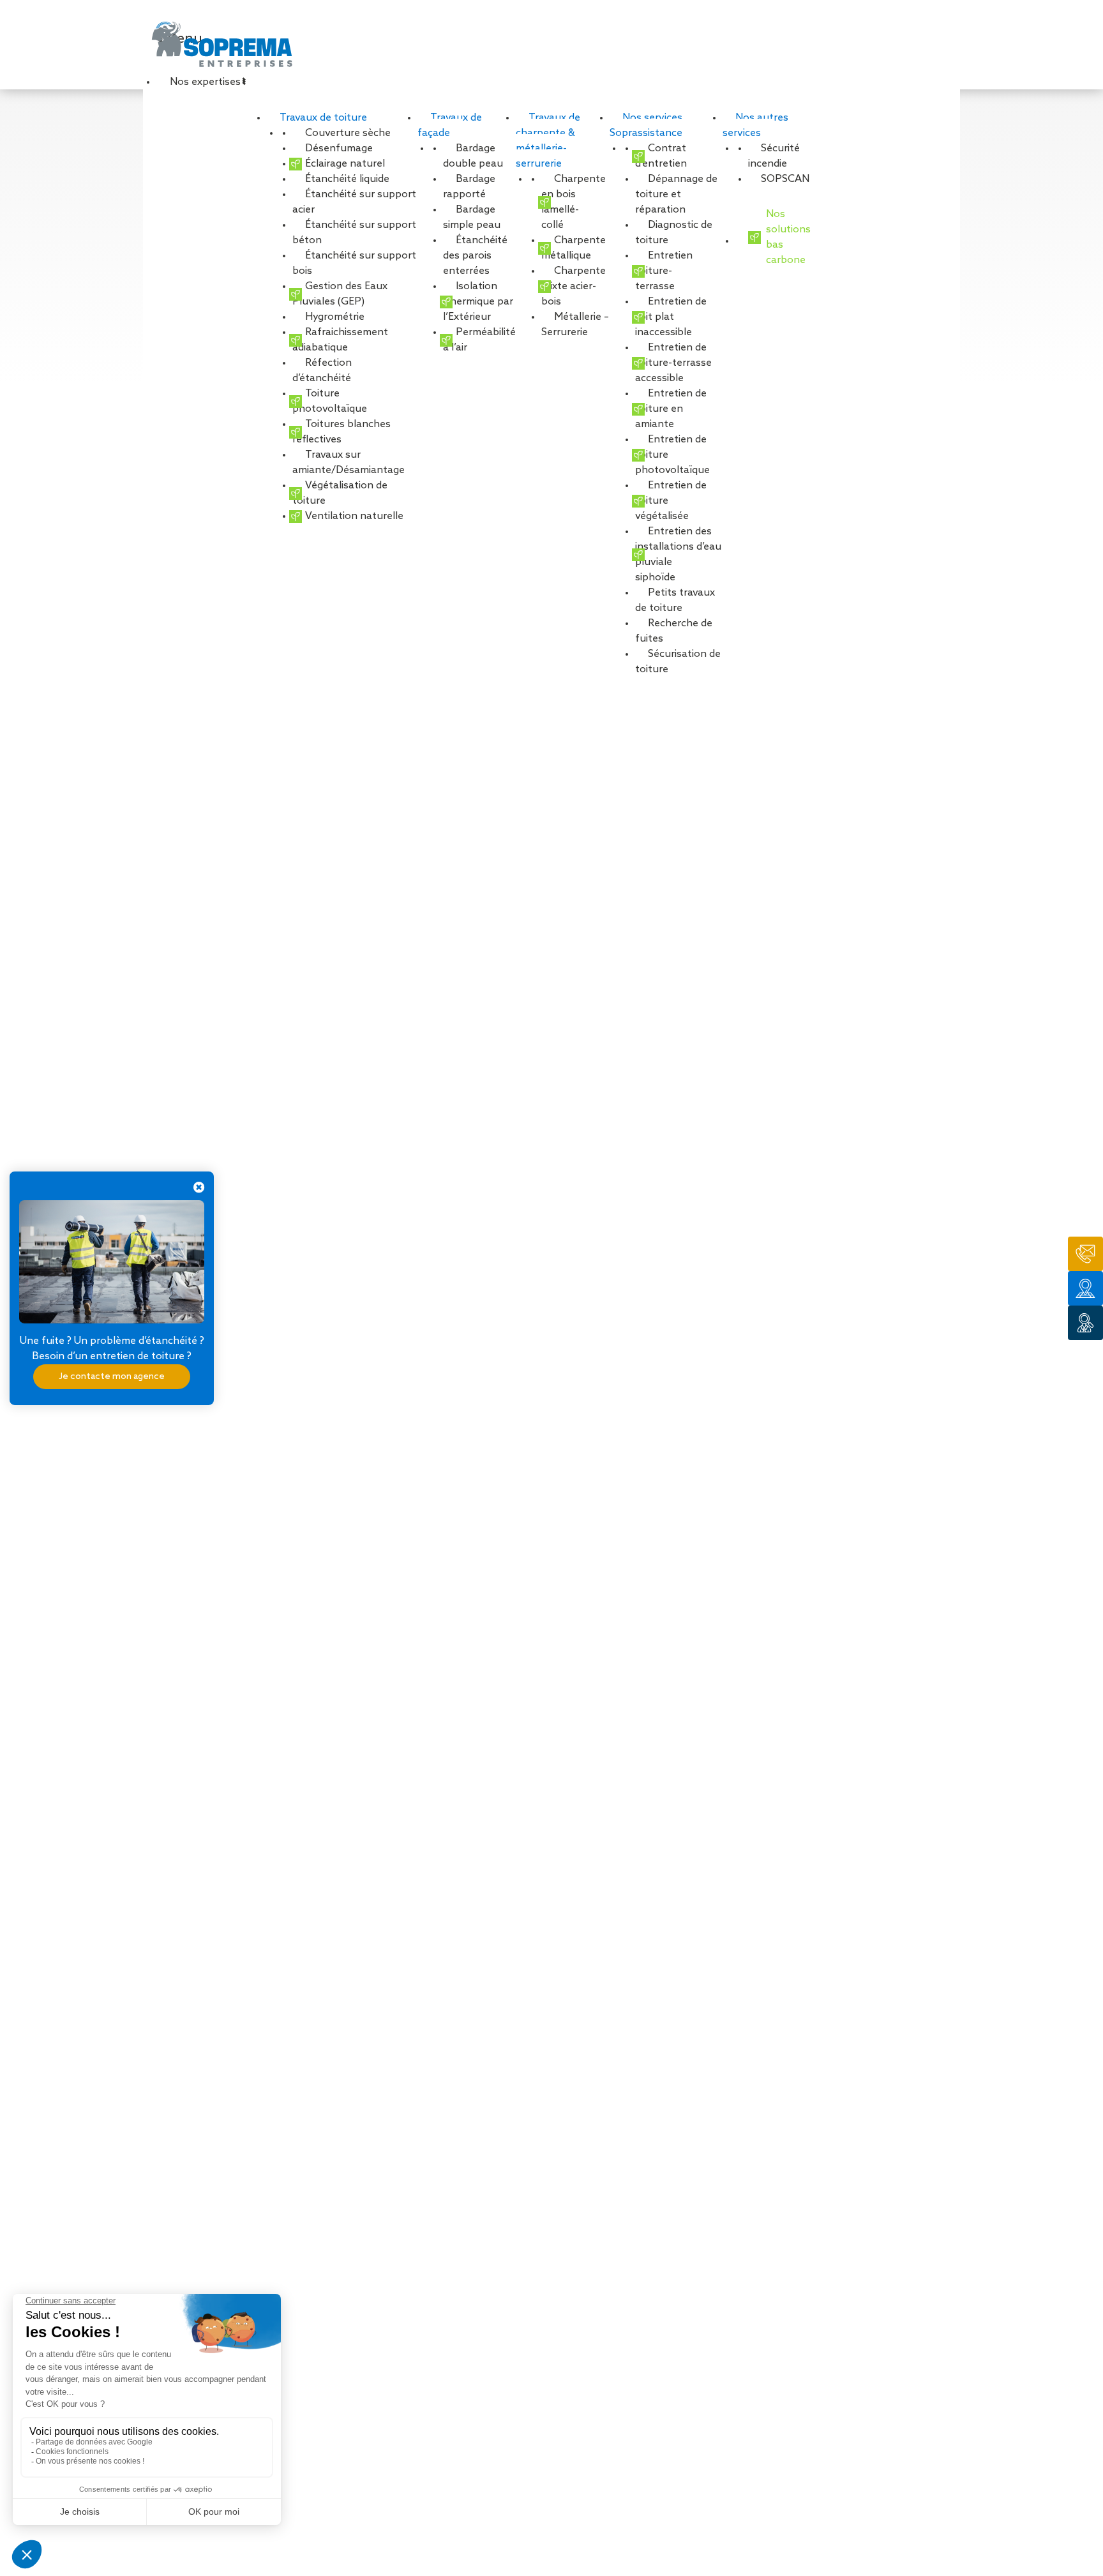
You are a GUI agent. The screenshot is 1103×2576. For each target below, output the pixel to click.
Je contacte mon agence (112, 1376)
